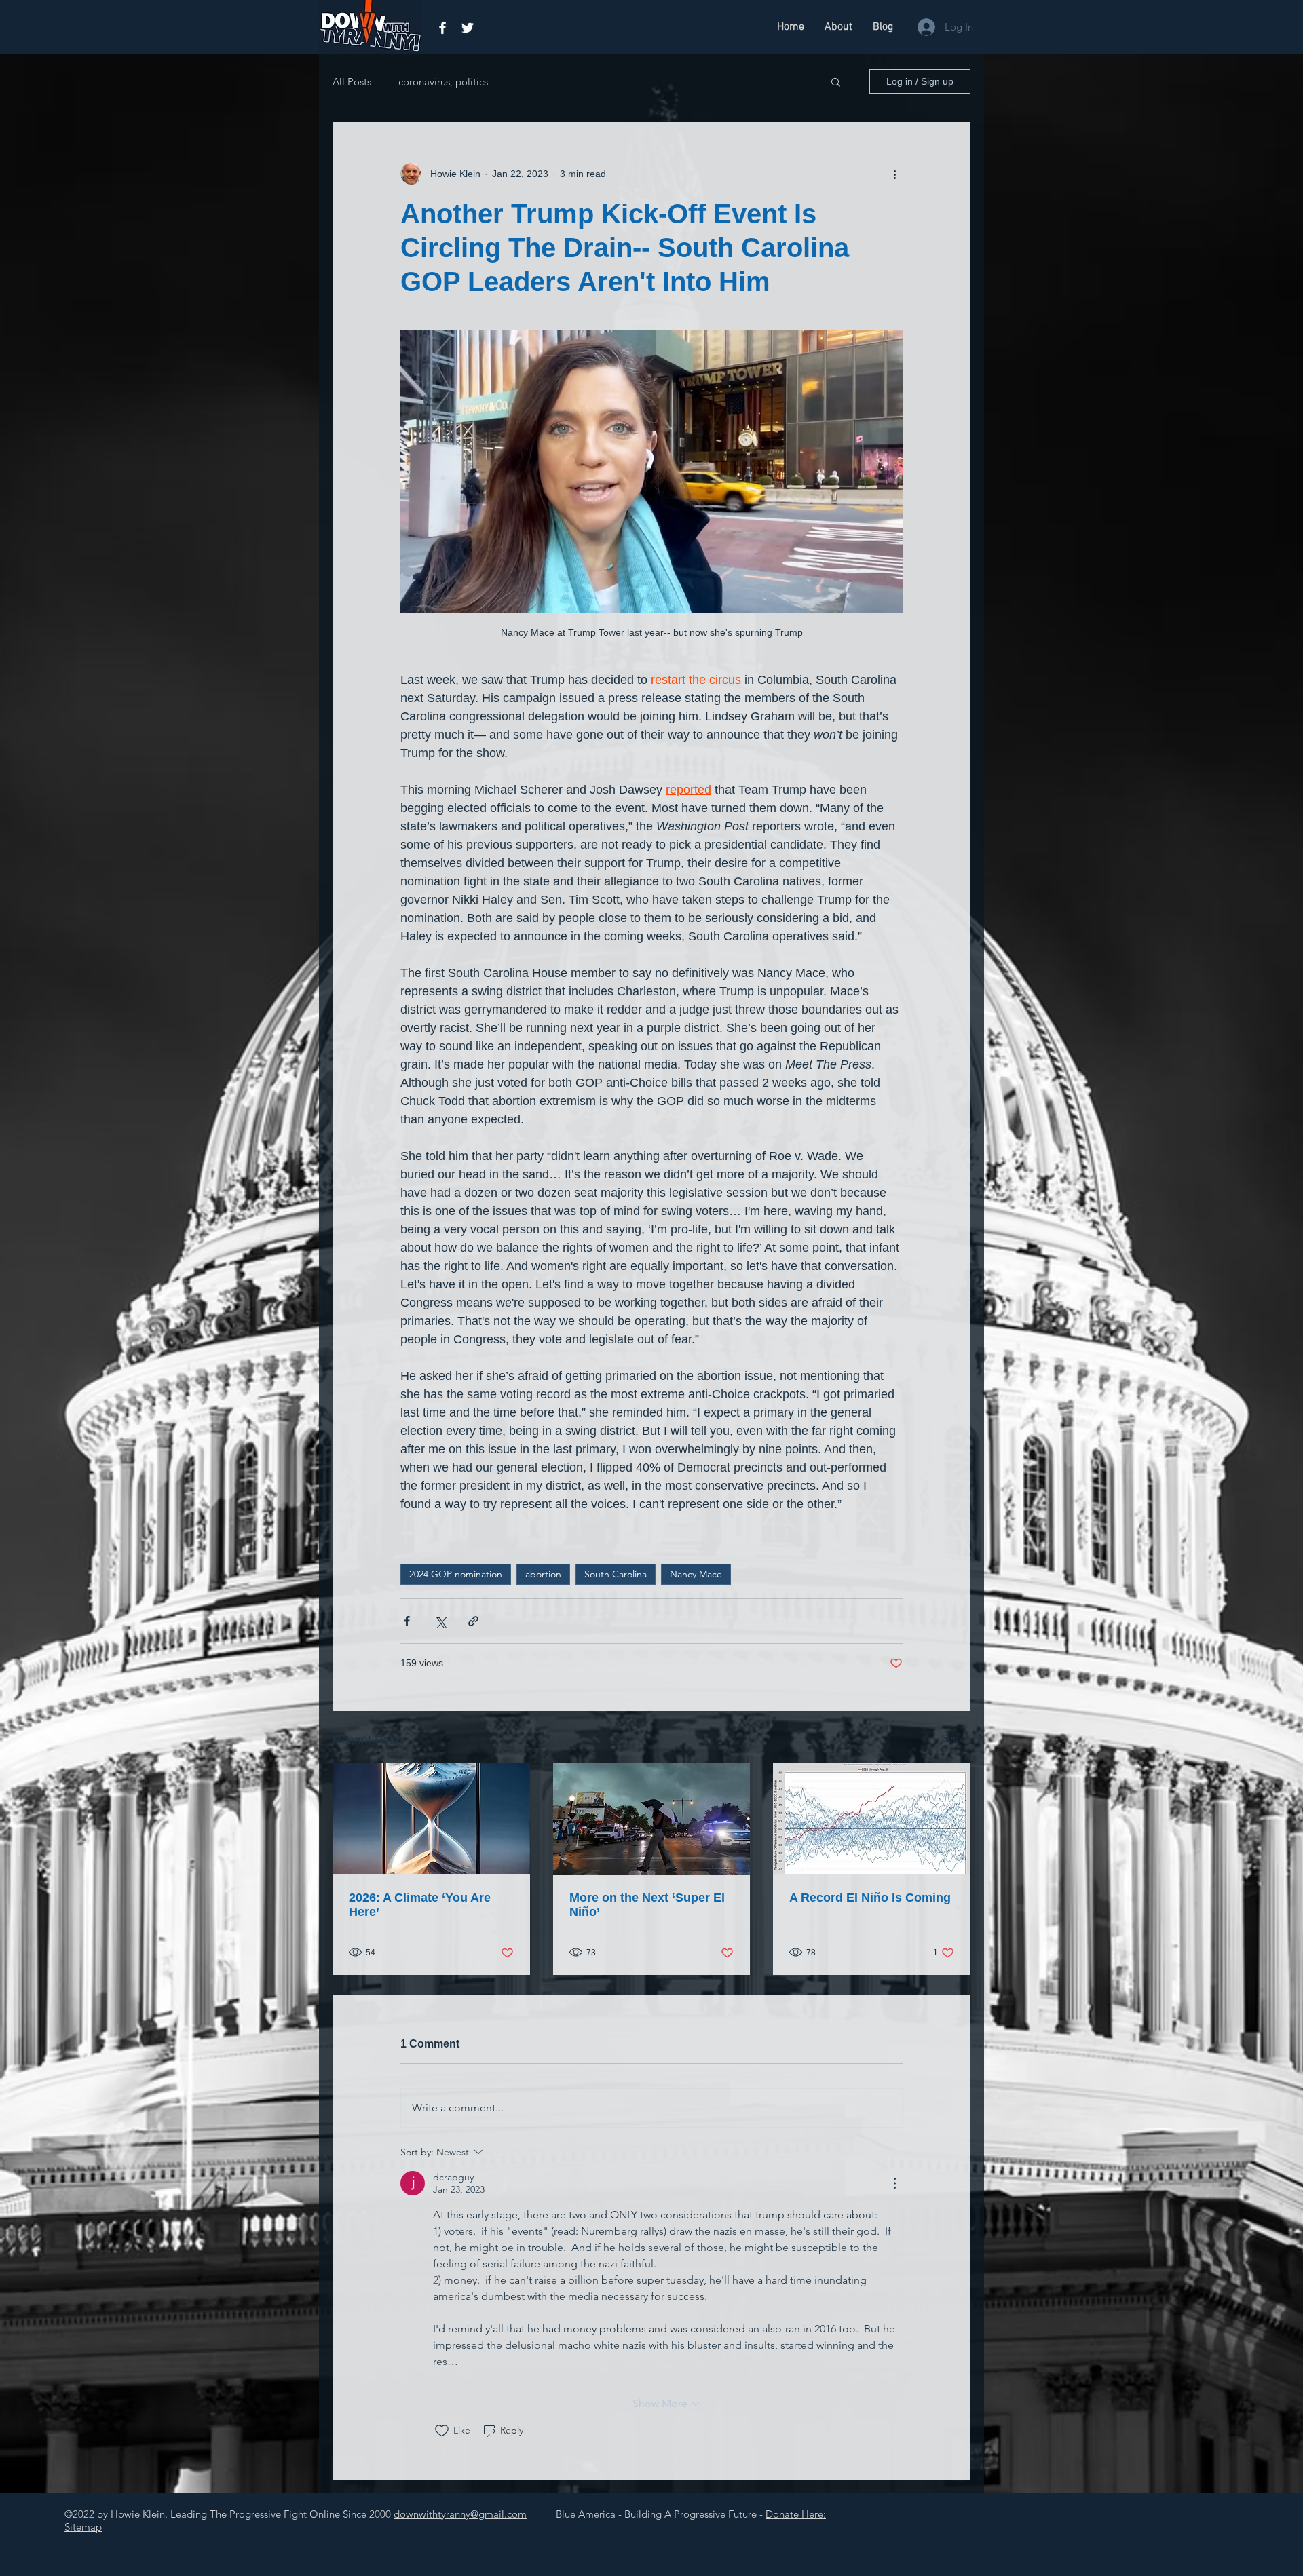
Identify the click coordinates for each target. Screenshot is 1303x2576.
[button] (836, 81)
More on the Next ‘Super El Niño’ (647, 1905)
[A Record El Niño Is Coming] (872, 1819)
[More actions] (894, 174)
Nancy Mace (696, 1574)
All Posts (352, 82)
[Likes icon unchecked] (442, 2431)
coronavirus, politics (443, 82)
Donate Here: (796, 2514)
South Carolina (616, 1574)
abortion (543, 1574)
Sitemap (83, 2527)
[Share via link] (473, 1621)
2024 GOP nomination (456, 1574)
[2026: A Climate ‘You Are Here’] (431, 1819)
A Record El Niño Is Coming (870, 1898)
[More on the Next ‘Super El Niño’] (652, 1819)
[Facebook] (442, 28)
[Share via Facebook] (407, 1621)
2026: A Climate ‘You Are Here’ (420, 1905)
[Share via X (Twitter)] (440, 1621)
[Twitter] (468, 28)
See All (956, 1738)
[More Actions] (894, 2183)
